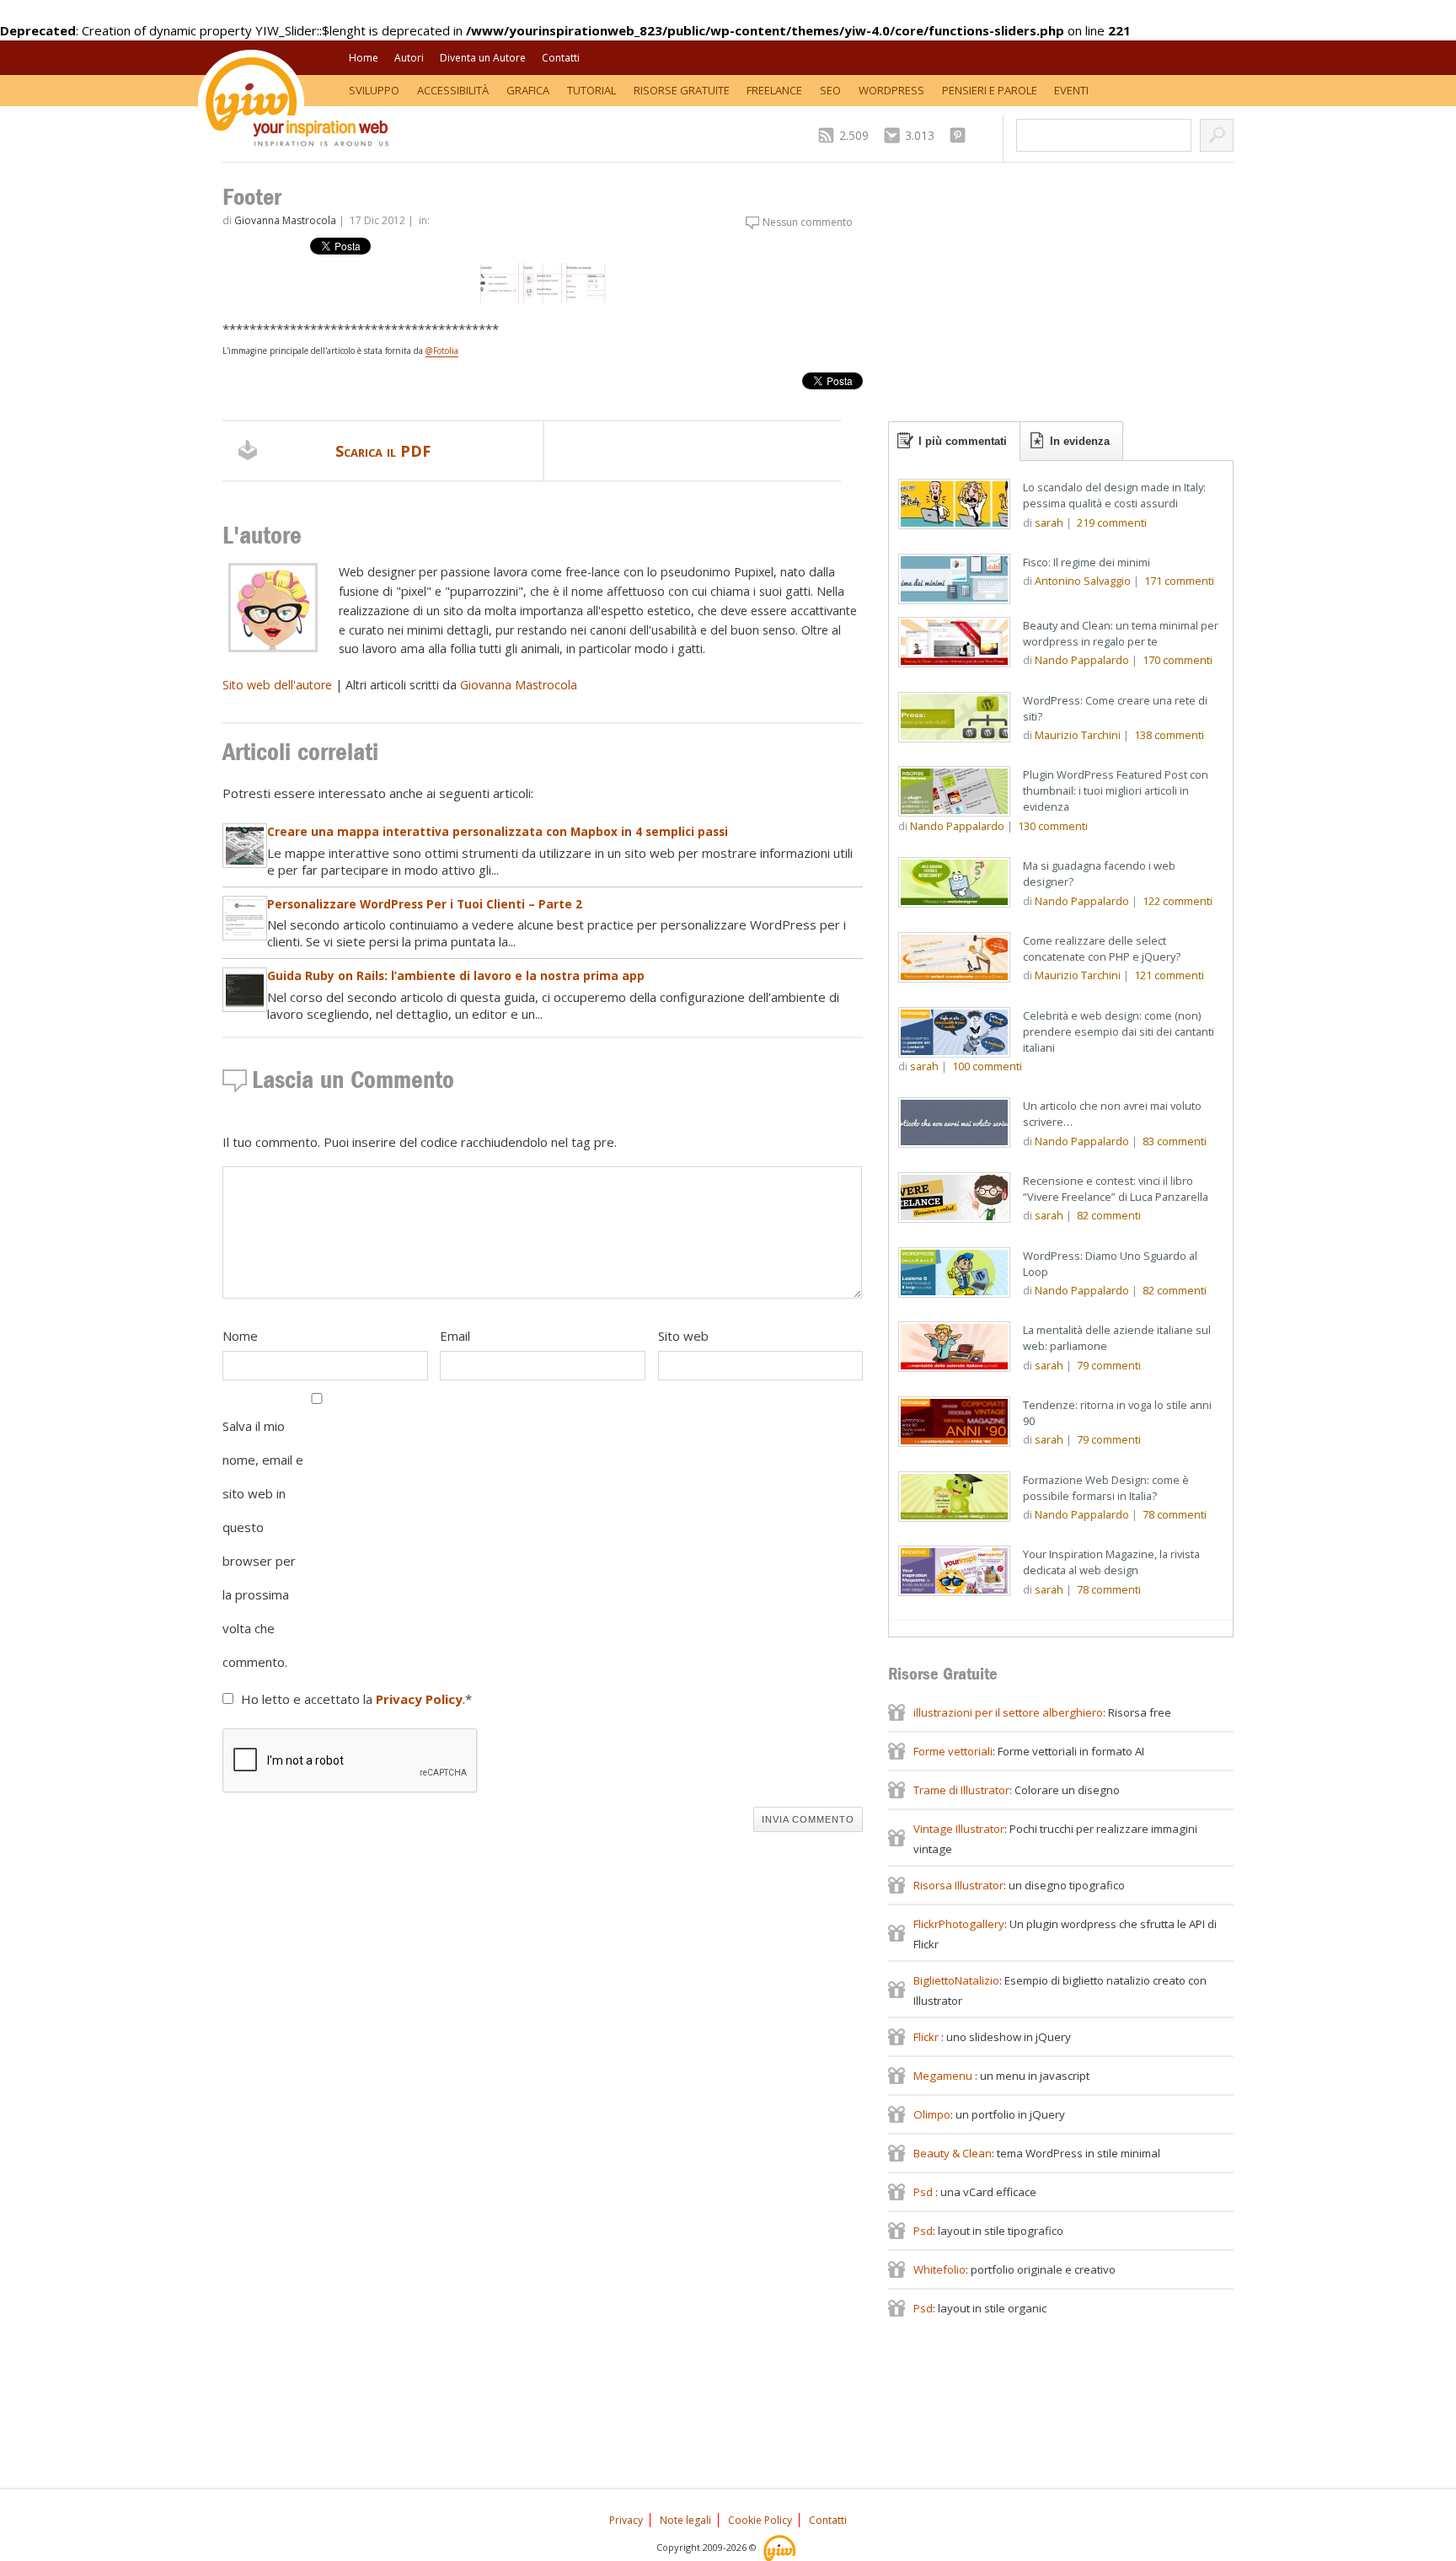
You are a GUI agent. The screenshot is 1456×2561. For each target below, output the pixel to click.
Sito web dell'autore (277, 685)
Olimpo (932, 2114)
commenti (1112, 522)
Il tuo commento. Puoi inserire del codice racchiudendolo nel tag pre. (420, 1142)
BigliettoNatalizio (956, 1980)
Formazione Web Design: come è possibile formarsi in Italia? (1106, 1488)
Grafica (528, 90)
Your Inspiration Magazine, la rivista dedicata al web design (1111, 1562)
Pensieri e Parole (990, 90)
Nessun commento (808, 222)
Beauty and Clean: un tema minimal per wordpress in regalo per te (1121, 633)
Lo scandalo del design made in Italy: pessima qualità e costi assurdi (1114, 495)
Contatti (561, 58)
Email (455, 1336)
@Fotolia (442, 351)
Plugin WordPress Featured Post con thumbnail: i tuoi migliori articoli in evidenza (1116, 790)
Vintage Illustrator (959, 1829)
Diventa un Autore (483, 58)
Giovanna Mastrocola (285, 220)
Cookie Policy (760, 2520)
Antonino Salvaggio (1083, 581)
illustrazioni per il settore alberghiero (1008, 1712)
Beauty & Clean (953, 2153)
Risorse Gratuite (682, 90)
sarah (1049, 522)
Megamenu (944, 2076)
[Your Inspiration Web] (781, 2547)
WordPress (891, 90)
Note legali (685, 2520)
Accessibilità (453, 90)
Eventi (1071, 90)
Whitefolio (939, 2269)
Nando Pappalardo (1082, 660)
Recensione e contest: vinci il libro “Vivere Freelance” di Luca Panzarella (1116, 1189)
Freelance (774, 90)
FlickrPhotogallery (959, 1924)
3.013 (920, 135)
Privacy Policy (419, 1699)
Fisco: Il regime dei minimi (1087, 562)
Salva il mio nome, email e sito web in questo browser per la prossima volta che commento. (263, 1544)
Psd (924, 2192)
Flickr (927, 2037)
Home (364, 58)
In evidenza (1080, 441)
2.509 (854, 135)
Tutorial (591, 90)
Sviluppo (374, 90)
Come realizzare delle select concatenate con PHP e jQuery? (1102, 948)
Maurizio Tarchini (1078, 735)
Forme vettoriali (953, 1751)
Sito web (683, 1336)
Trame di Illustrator (961, 1790)
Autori (409, 58)
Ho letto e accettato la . (356, 1699)
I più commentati (963, 441)
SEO (830, 90)
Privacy (626, 2520)
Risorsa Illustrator (958, 1885)
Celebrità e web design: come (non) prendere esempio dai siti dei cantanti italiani (1119, 1031)
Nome (240, 1336)
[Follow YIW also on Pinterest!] (962, 135)
